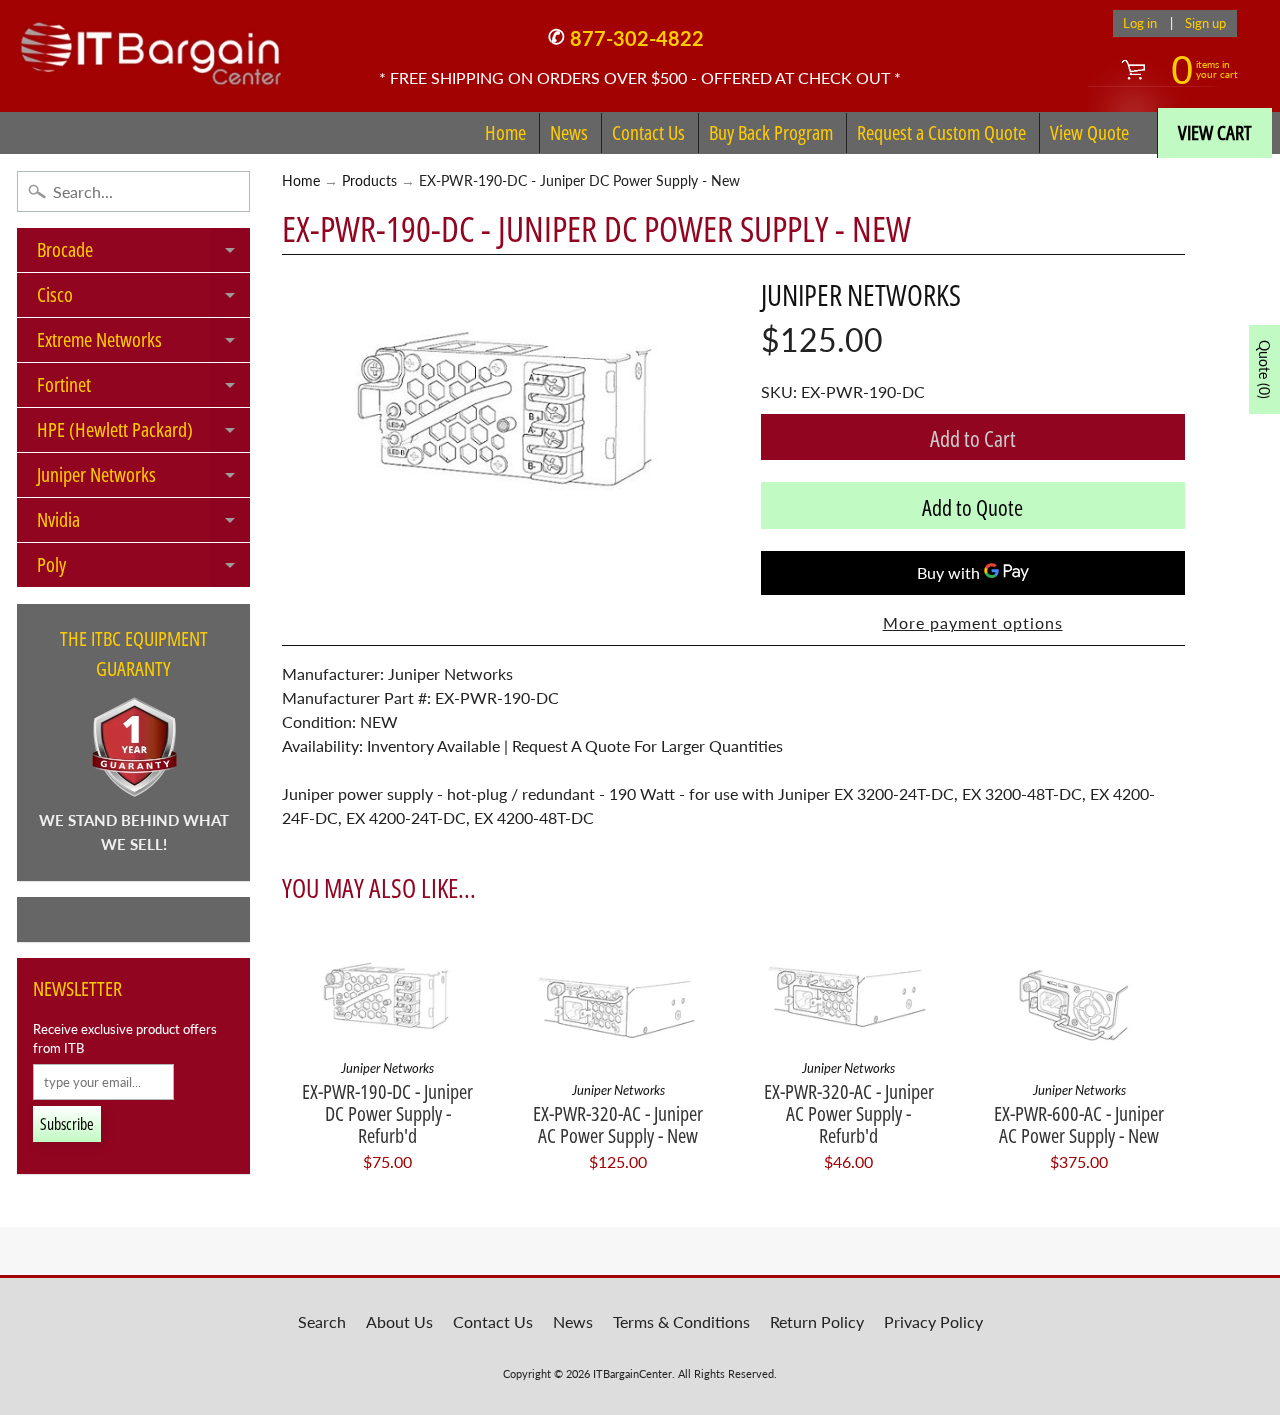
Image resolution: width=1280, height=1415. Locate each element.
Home (505, 132)
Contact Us (648, 132)
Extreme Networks (143, 344)
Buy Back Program (771, 132)
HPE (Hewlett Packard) (143, 434)
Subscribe (67, 1124)
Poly (143, 569)
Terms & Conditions (681, 1321)
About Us (399, 1321)
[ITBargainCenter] (151, 46)
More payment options (973, 622)
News (569, 132)
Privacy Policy (933, 1321)
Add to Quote (972, 507)
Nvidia (143, 524)
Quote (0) (1264, 369)
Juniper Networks (143, 479)
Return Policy (817, 1321)
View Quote (1089, 132)
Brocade (143, 254)
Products (369, 181)
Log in (1140, 23)
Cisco (143, 299)
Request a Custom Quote (941, 132)
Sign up (1205, 23)
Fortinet (143, 389)
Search (322, 1321)
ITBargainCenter (632, 1373)
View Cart (1215, 132)
